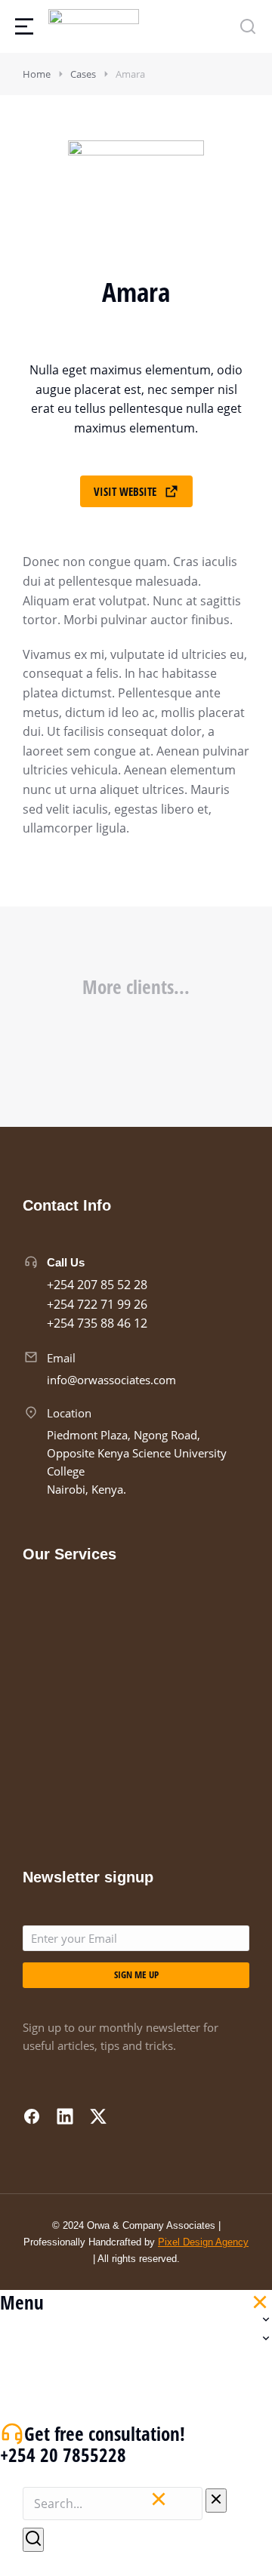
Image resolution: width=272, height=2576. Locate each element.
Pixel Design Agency (203, 2242)
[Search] (33, 2540)
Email (61, 1358)
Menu (22, 2302)
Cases (83, 74)
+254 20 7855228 (63, 2454)
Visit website (125, 491)
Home (37, 74)
